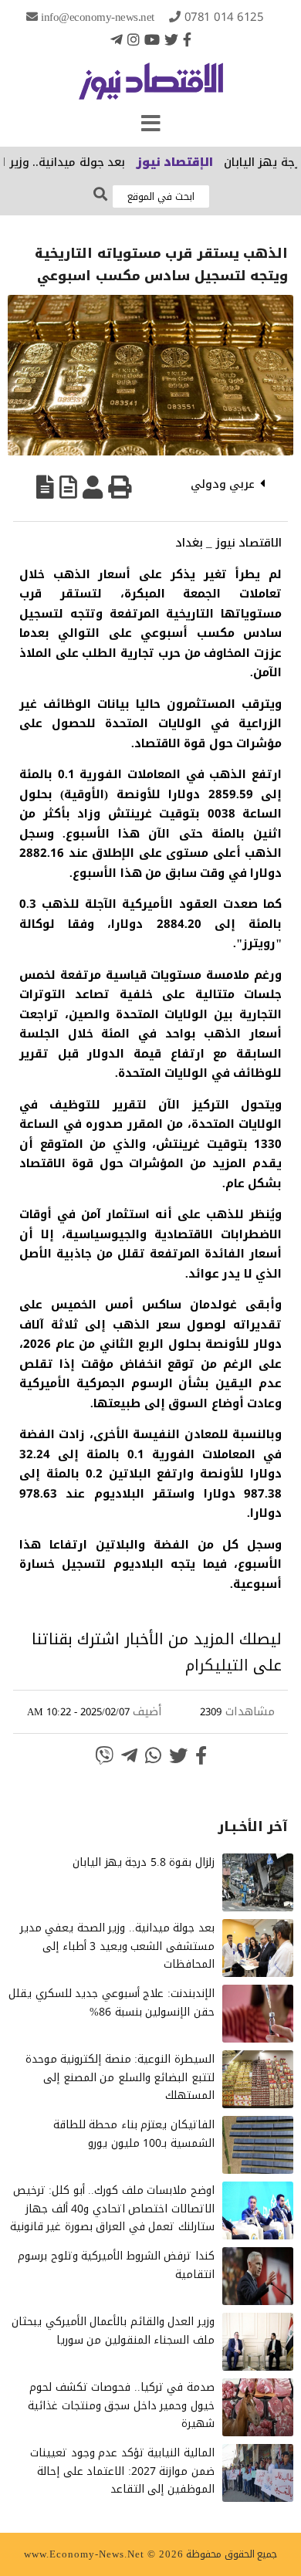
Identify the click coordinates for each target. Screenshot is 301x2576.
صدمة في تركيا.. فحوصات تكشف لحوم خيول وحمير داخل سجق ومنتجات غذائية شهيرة (121, 2406)
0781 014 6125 (224, 17)
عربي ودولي (223, 484)
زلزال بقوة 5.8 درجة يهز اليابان (144, 1862)
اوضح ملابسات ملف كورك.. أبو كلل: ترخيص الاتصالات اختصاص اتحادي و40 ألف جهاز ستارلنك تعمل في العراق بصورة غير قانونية (112, 2209)
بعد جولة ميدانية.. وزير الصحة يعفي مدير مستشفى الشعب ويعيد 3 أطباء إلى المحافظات (117, 1946)
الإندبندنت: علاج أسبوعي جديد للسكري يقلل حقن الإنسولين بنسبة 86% (112, 2003)
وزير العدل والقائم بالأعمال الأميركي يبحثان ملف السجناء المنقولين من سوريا (113, 2331)
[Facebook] (187, 39)
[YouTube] (152, 39)
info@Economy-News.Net (98, 17)
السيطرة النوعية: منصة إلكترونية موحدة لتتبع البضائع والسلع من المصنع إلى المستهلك (120, 2078)
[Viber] (104, 1755)
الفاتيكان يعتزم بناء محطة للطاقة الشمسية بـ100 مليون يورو (134, 2134)
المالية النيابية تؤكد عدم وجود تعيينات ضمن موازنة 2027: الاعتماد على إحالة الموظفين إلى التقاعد (122, 2471)
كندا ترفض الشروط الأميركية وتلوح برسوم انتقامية (116, 2265)
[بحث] (100, 195)
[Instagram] (134, 39)
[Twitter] (171, 39)
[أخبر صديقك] (93, 487)
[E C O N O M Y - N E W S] (151, 89)
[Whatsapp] (153, 1755)
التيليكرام (217, 1665)
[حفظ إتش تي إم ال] (68, 487)
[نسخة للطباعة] (120, 487)
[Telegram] (117, 39)
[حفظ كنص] (45, 487)
